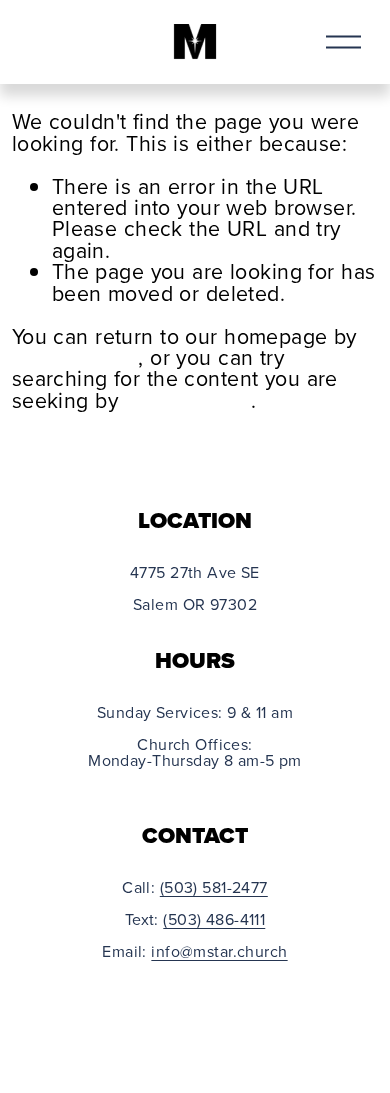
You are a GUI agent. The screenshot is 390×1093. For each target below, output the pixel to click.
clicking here (75, 357)
